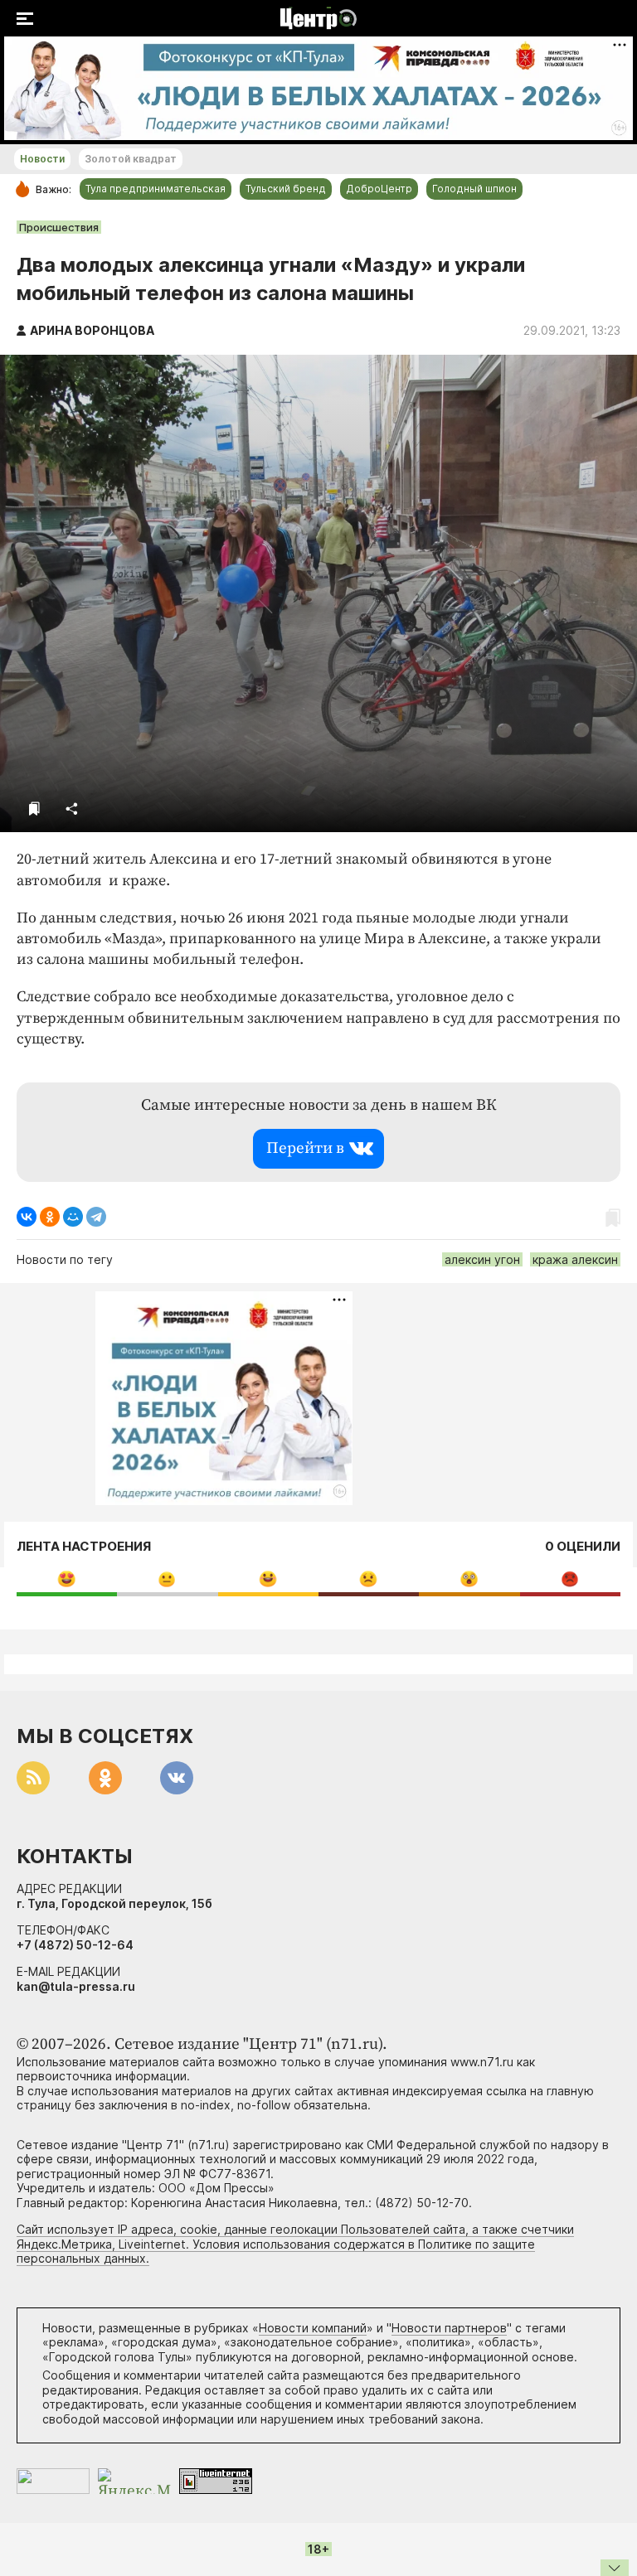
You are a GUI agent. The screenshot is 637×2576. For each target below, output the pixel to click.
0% (67, 1579)
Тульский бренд (286, 189)
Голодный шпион (474, 189)
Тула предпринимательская (156, 189)
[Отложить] (34, 809)
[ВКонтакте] (27, 1217)
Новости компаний (313, 2328)
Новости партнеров (449, 2328)
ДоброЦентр (379, 189)
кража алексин (575, 1259)
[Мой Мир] (73, 1217)
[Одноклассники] (50, 1217)
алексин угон (482, 1259)
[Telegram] (96, 1217)
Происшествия (59, 227)
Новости (42, 159)
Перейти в (305, 1148)
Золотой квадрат (131, 159)
